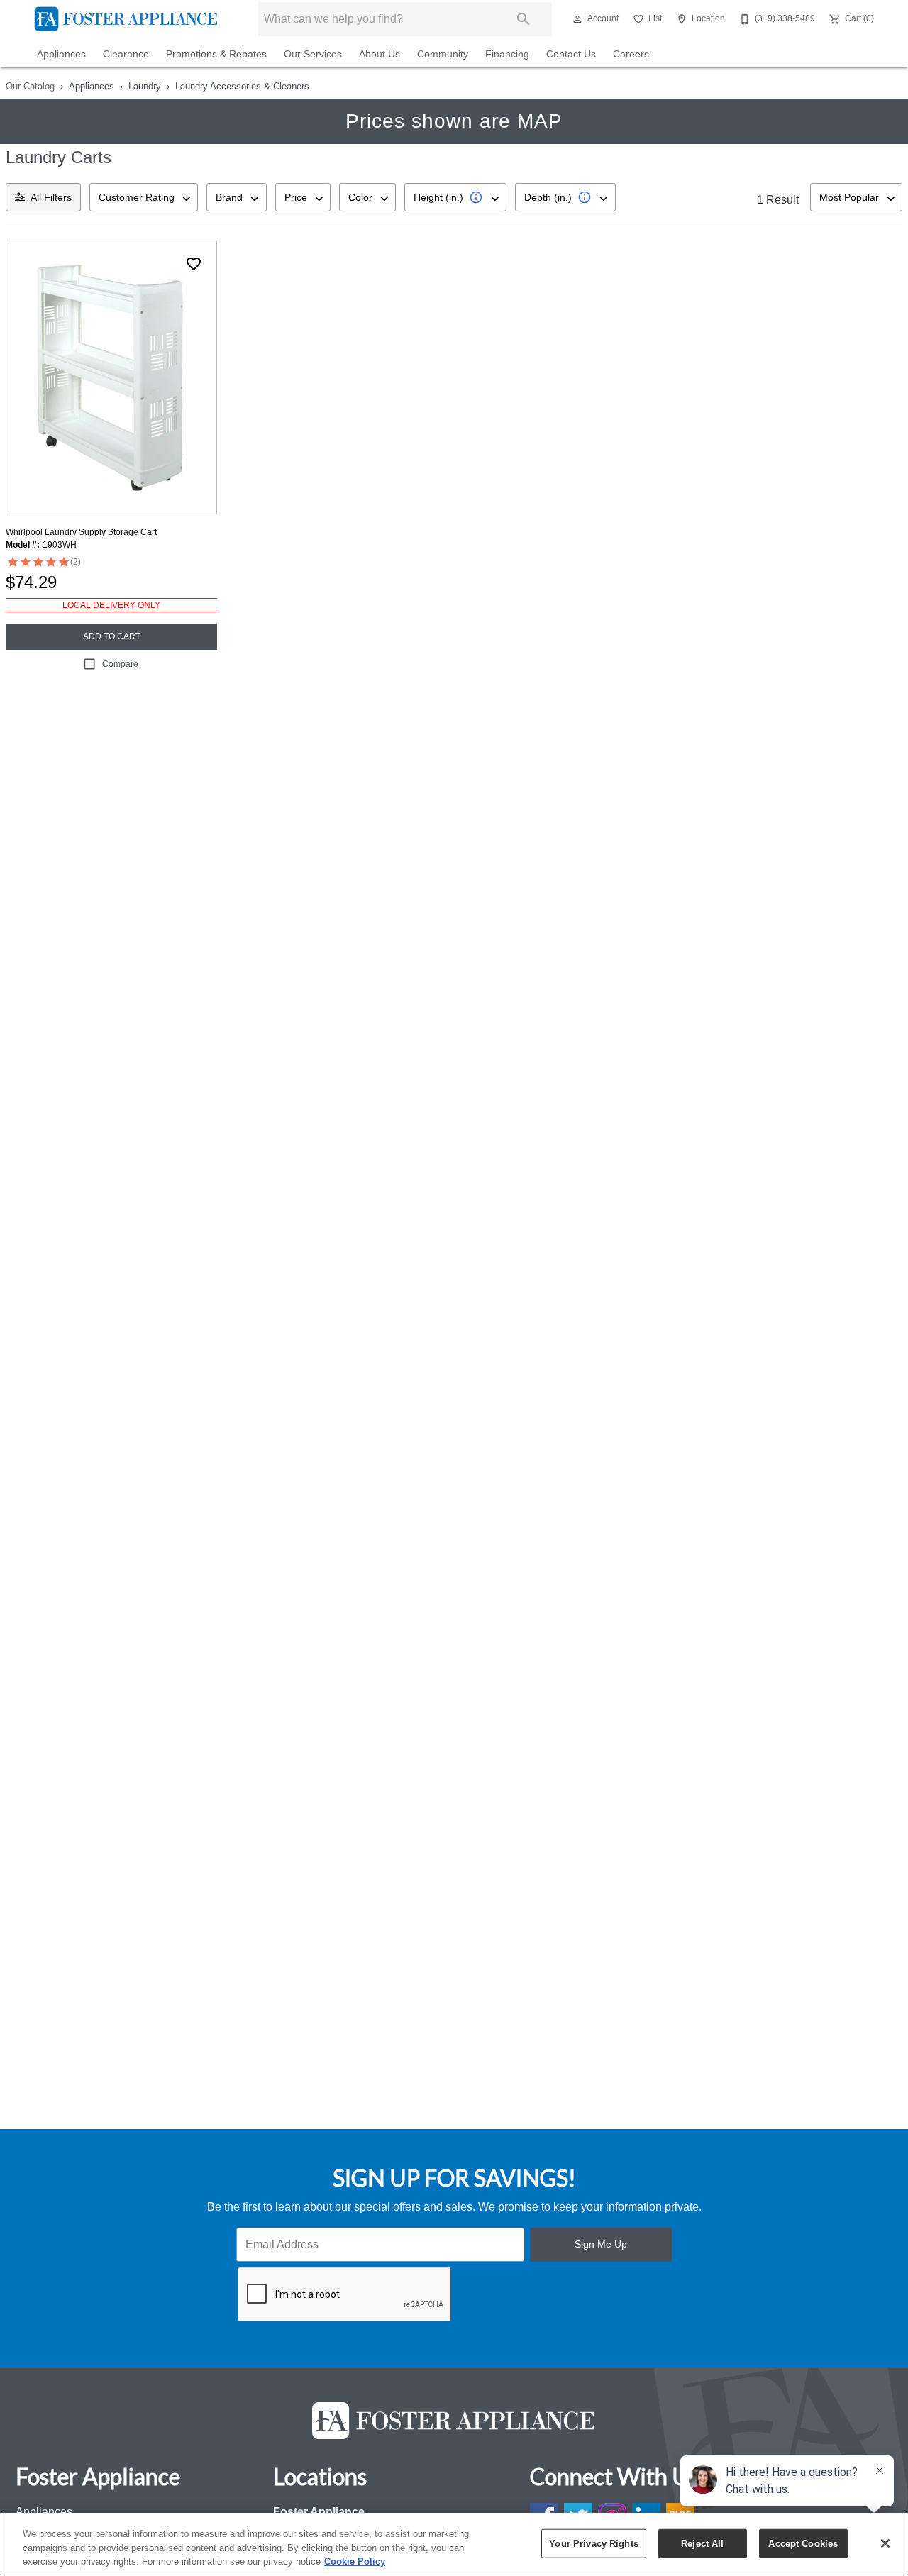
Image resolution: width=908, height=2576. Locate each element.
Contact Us (571, 54)
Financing (507, 54)
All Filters (51, 197)
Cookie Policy (355, 2561)
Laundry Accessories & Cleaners (242, 86)
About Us (380, 54)
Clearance (126, 54)
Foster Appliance (319, 2512)
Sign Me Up (601, 2244)
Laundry (145, 86)
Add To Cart (112, 636)
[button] (577, 19)
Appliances (61, 54)
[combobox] (144, 197)
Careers (631, 54)
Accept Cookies (803, 2543)
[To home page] (126, 19)
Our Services (313, 54)
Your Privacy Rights (593, 2543)
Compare (120, 664)
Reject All (702, 2543)
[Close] (885, 2543)
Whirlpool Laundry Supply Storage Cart (81, 532)
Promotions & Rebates (216, 54)
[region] (454, 2544)
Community (443, 54)
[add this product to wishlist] (194, 264)
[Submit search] (524, 19)
